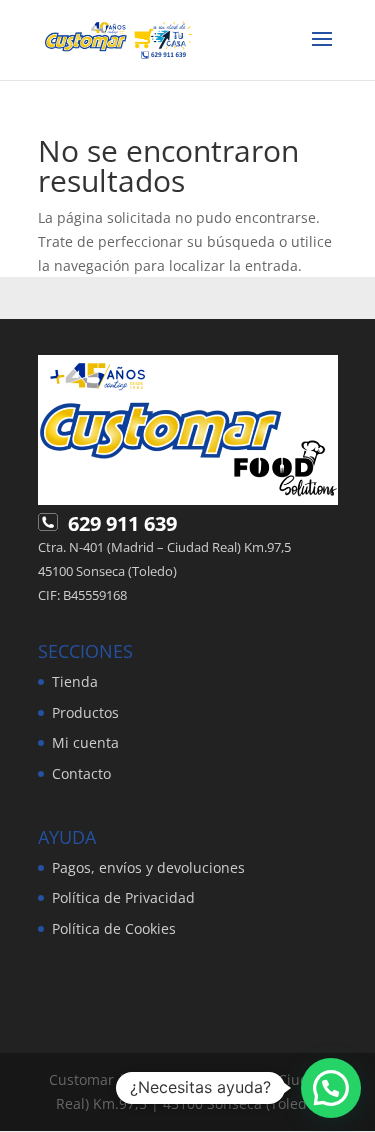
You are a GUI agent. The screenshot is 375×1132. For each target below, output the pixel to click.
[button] (331, 1088)
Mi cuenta (85, 742)
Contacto (81, 773)
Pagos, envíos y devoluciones (148, 867)
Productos (85, 712)
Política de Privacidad (123, 897)
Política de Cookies (114, 928)
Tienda (75, 681)
